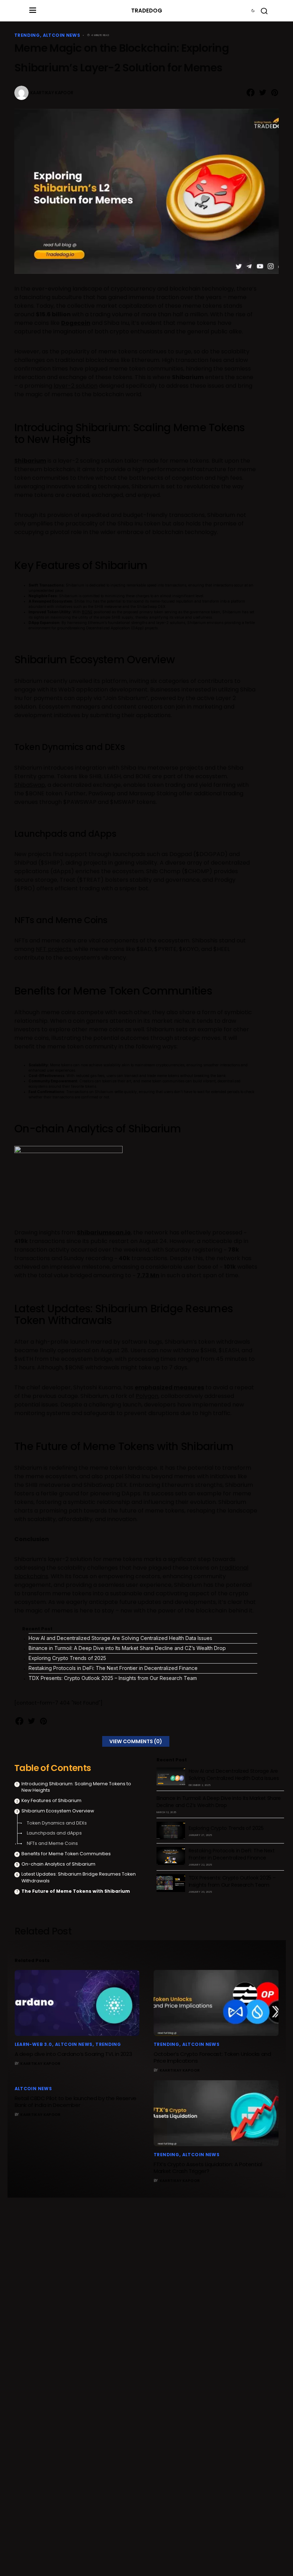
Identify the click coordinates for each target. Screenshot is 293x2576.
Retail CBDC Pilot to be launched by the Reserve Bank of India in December (76, 2102)
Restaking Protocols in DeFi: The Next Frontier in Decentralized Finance (113, 1668)
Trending (27, 35)
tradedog (147, 11)
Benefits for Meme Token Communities (66, 1854)
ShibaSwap (30, 785)
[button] (33, 11)
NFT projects (54, 949)
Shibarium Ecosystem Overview (58, 1811)
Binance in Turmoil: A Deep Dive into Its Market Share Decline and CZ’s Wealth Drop (127, 1648)
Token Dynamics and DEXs (57, 1823)
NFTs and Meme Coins (52, 1843)
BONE (87, 612)
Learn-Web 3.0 (33, 2044)
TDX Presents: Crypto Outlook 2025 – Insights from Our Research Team (113, 1678)
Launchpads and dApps (54, 1833)
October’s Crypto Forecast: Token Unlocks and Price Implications (212, 2057)
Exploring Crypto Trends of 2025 (67, 1658)
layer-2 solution (76, 386)
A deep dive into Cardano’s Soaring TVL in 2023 (73, 2054)
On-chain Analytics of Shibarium (58, 1864)
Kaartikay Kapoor (52, 93)
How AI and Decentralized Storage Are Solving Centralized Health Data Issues (120, 1638)
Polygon (147, 1396)
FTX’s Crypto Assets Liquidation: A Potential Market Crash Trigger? (208, 2168)
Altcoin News (62, 35)
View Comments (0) (136, 1741)
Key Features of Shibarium (51, 1800)
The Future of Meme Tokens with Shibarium (76, 1891)
